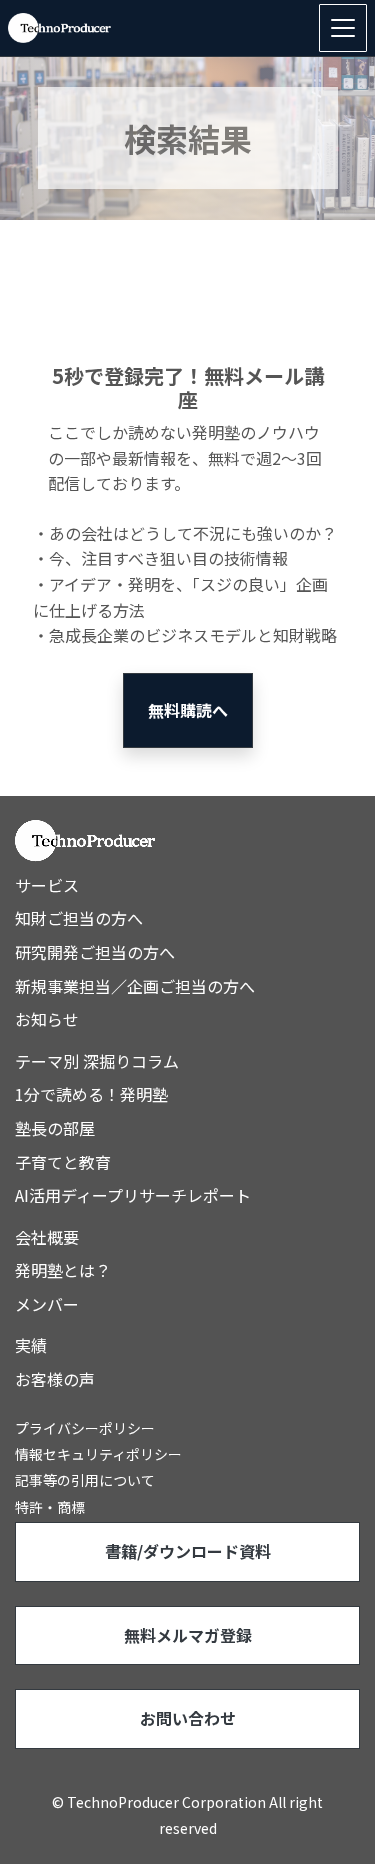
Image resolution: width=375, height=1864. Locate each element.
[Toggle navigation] (343, 28)
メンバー (47, 1304)
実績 (31, 1345)
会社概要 (47, 1237)
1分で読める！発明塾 (91, 1094)
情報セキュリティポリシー (98, 1454)
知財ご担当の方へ (79, 918)
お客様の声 (55, 1379)
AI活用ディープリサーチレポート (133, 1195)
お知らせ (47, 1019)
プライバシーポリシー (85, 1428)
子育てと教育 (63, 1162)
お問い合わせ (188, 1718)
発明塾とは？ (63, 1270)
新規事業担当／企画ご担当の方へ (135, 986)
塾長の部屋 (55, 1128)
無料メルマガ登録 (188, 1635)
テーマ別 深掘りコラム (97, 1061)
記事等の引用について (85, 1480)
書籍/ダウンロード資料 (188, 1551)
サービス (47, 885)
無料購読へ (188, 710)
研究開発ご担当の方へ (95, 952)
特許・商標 (50, 1507)
